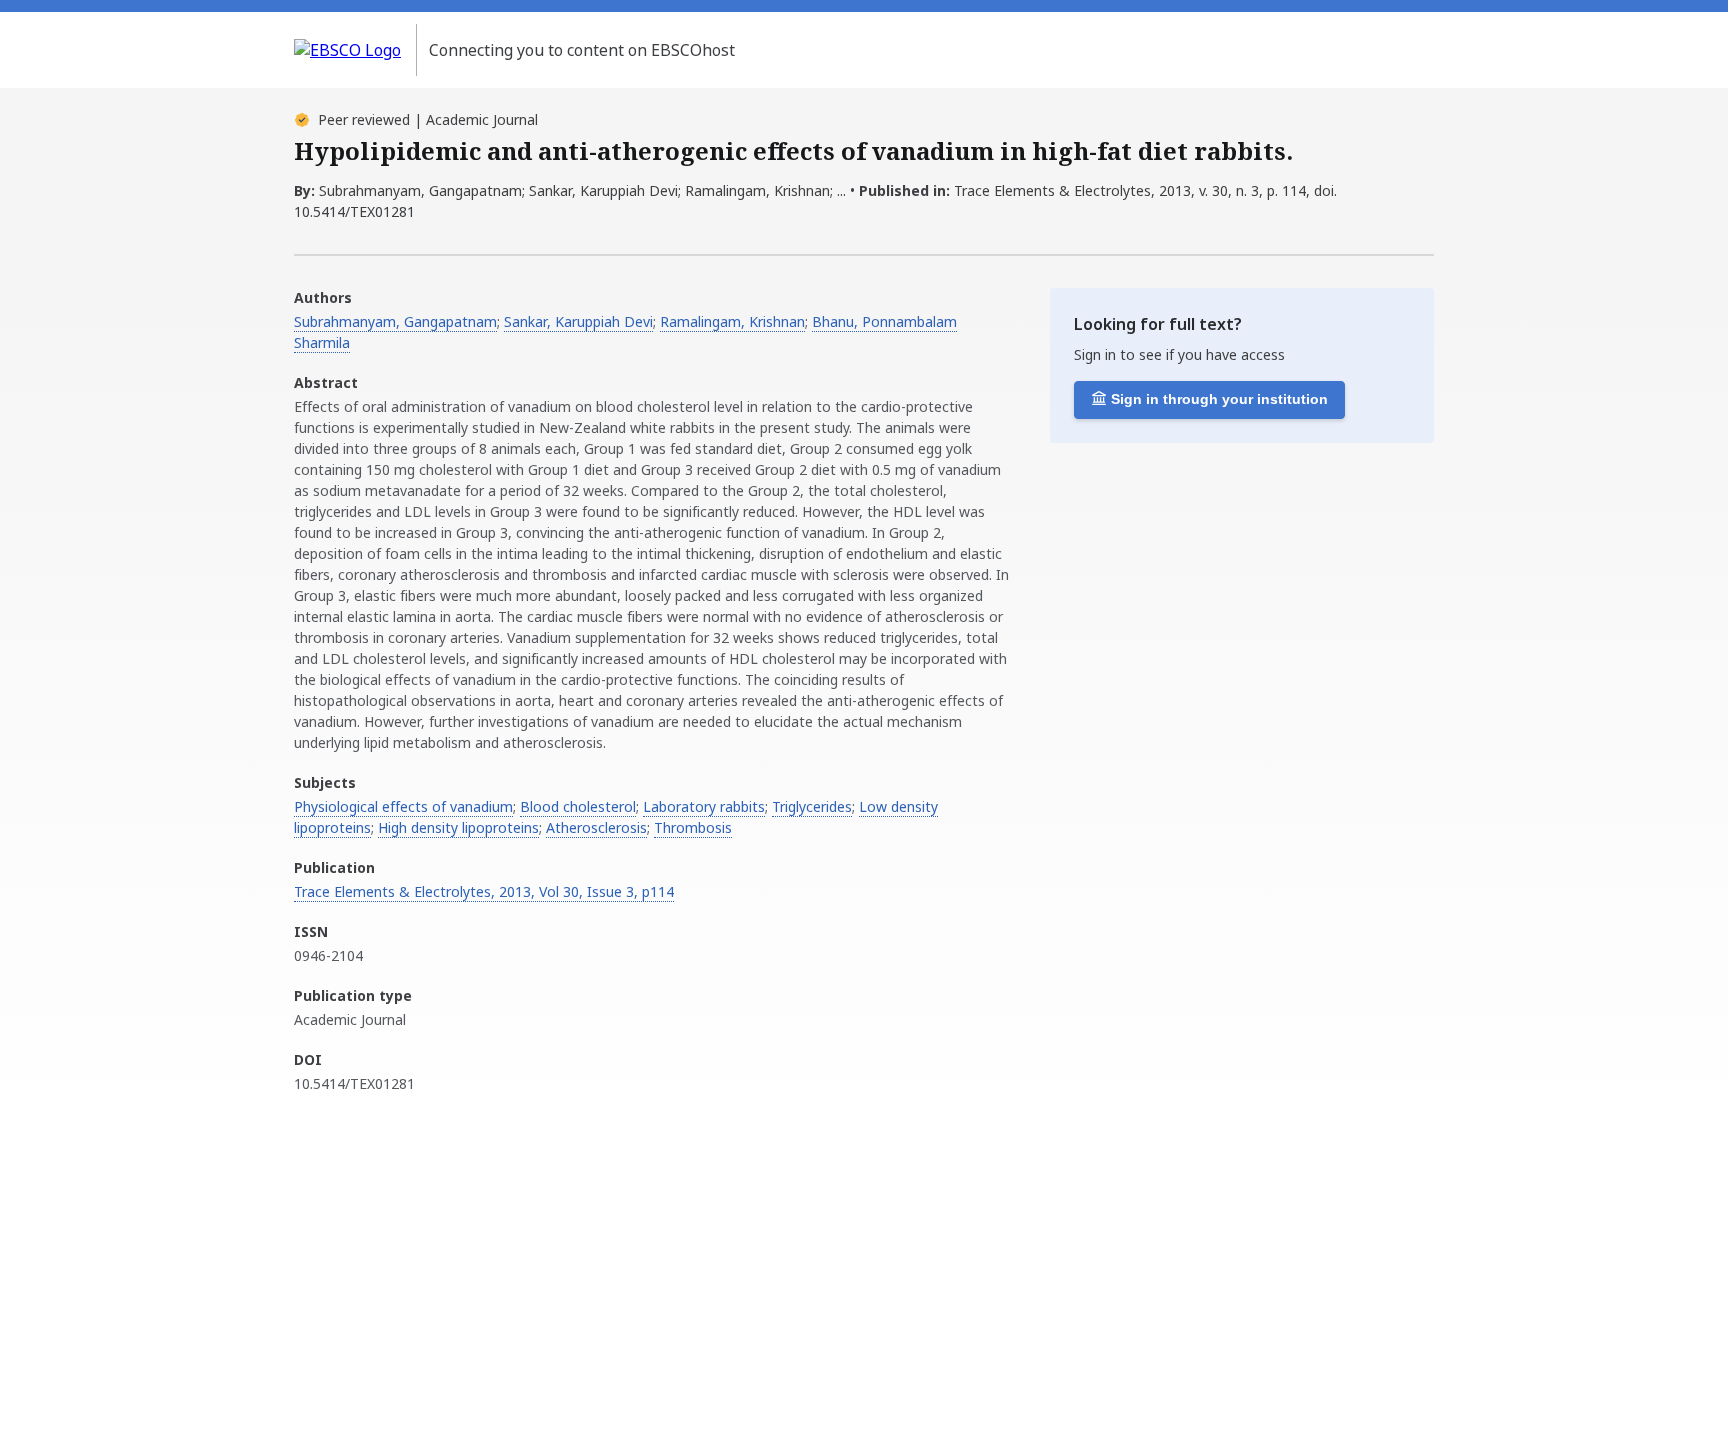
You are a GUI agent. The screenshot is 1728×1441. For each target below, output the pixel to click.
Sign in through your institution (1219, 399)
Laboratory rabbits (704, 806)
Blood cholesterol (578, 806)
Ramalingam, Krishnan (732, 321)
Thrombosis (693, 827)
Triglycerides (812, 806)
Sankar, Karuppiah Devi (578, 321)
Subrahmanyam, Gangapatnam (395, 321)
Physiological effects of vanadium (403, 806)
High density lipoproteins (458, 827)
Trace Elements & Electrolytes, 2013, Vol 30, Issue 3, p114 (484, 891)
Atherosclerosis (596, 827)
